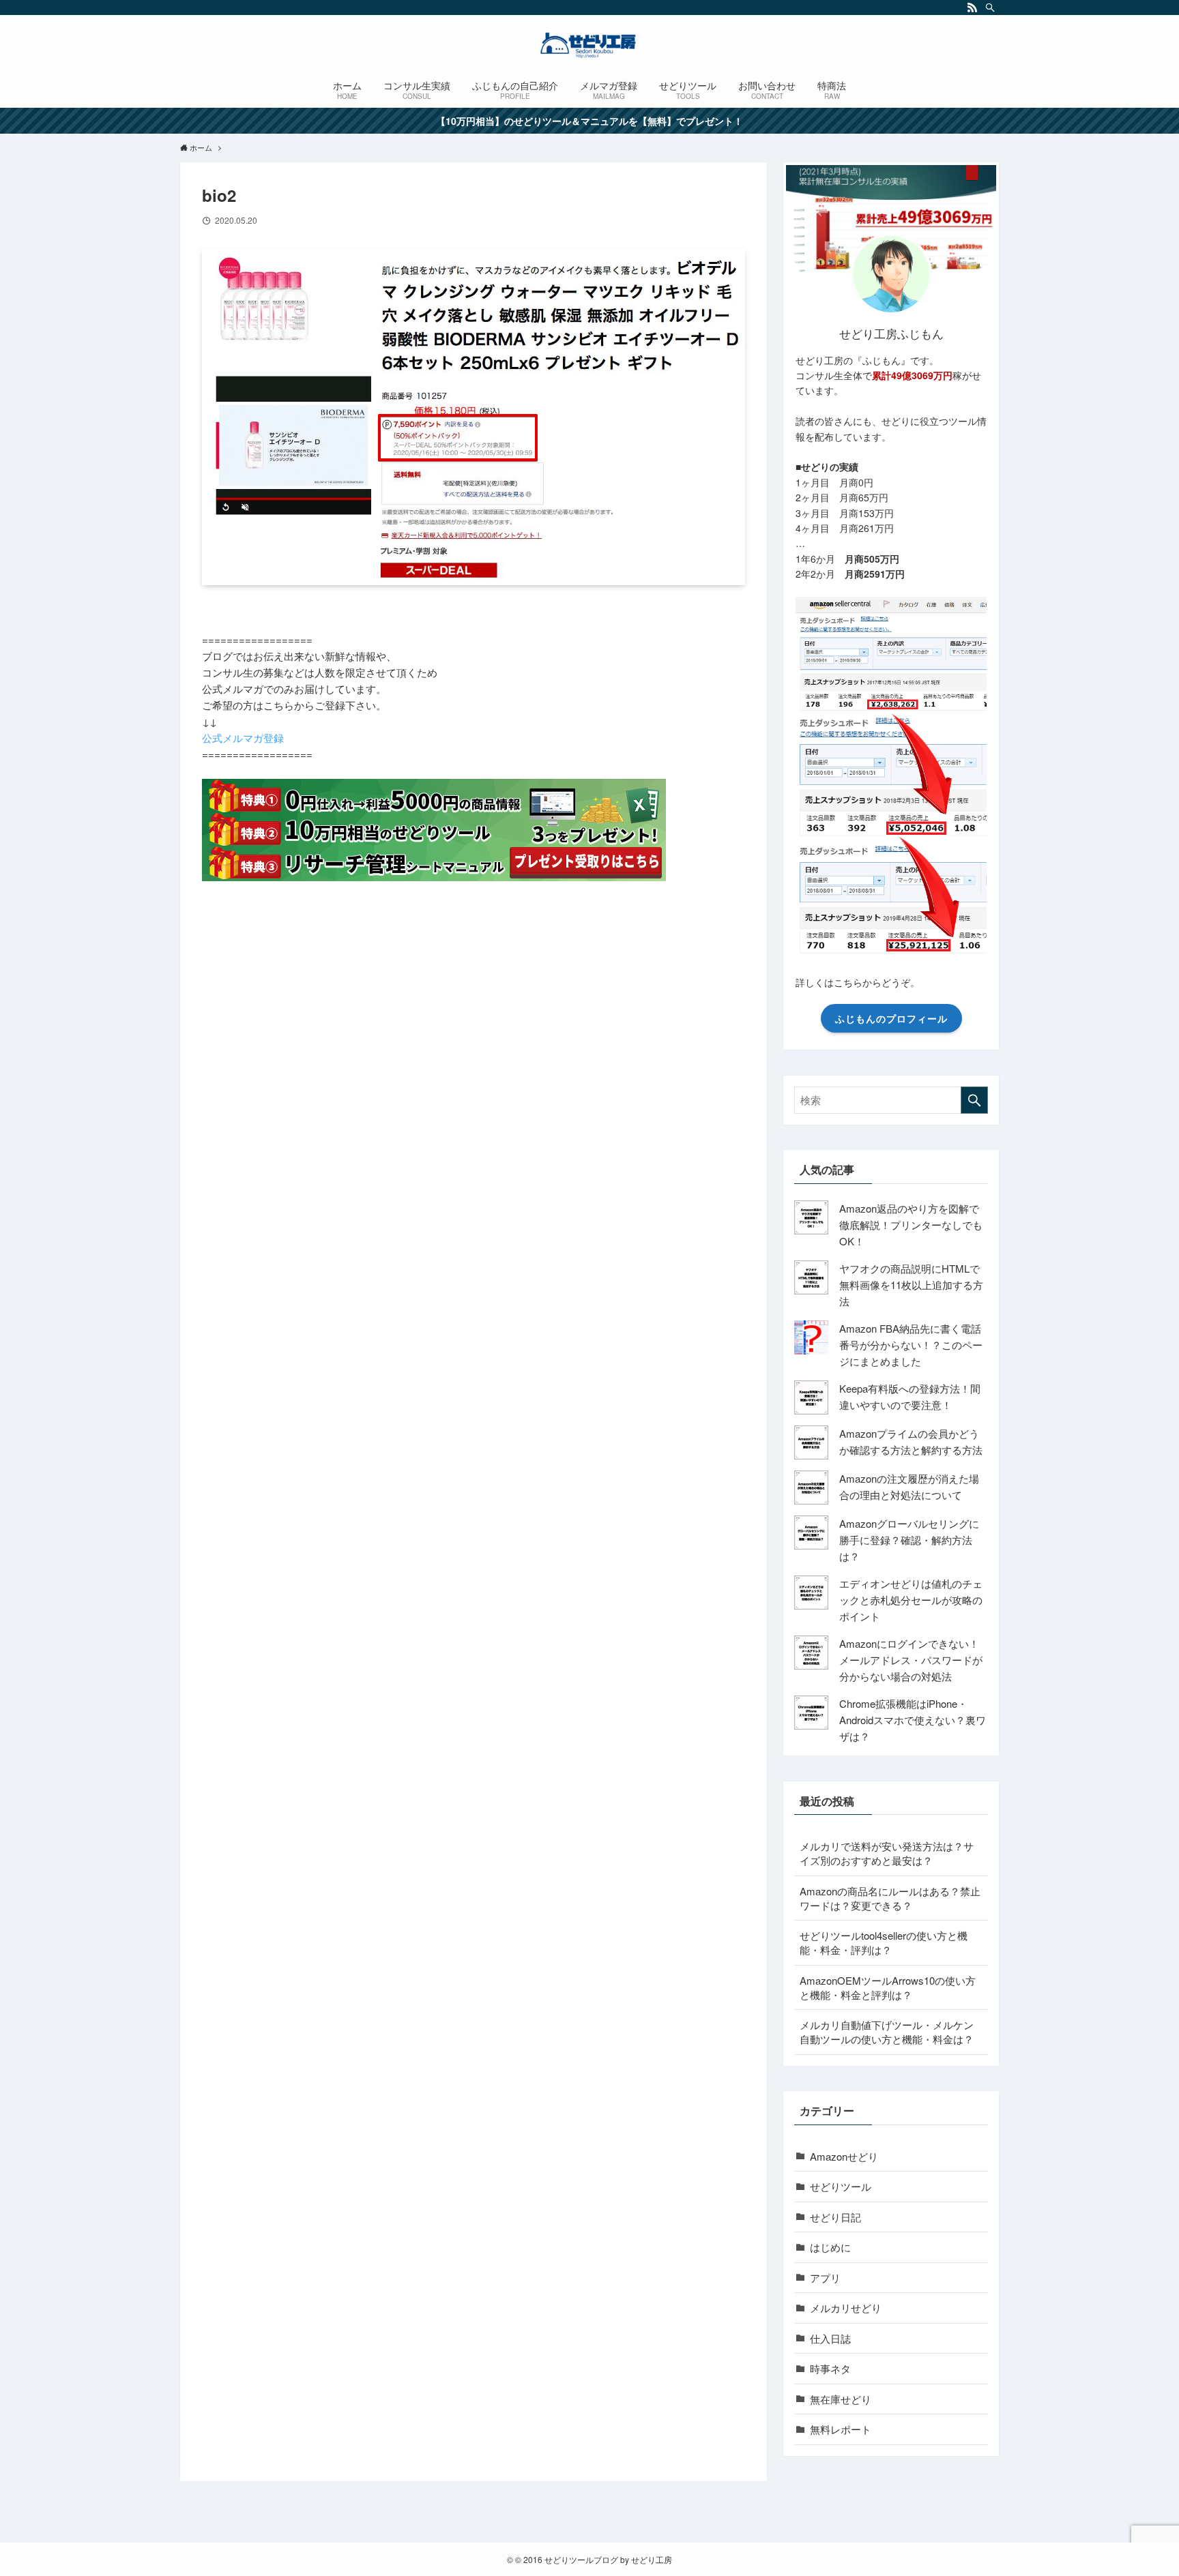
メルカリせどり (846, 2308)
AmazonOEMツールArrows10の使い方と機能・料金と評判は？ (888, 1987)
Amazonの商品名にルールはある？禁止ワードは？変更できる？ (890, 1898)
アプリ (825, 2278)
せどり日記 (835, 2217)
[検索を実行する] (974, 1100)
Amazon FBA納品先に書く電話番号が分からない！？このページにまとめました (911, 1345)
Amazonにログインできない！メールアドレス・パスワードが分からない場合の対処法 (911, 1660)
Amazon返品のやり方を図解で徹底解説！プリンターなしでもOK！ (911, 1225)
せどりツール (841, 2186)
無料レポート (841, 2429)
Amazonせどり (844, 2156)
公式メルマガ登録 (243, 738)
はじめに (830, 2247)
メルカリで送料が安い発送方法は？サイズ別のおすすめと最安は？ (887, 1853)
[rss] (972, 8)
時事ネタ (830, 2368)
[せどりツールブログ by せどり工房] (589, 45)
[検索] (990, 8)
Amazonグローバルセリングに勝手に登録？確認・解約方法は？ (909, 1540)
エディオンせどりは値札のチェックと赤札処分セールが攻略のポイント (911, 1600)
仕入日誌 (830, 2338)
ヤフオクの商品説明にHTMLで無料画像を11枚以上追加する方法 (911, 1285)
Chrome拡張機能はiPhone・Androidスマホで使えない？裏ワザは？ (913, 1720)
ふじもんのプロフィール (891, 1018)
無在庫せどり (841, 2399)
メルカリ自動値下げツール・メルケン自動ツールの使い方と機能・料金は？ (887, 2032)
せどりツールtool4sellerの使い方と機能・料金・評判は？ (884, 1942)
